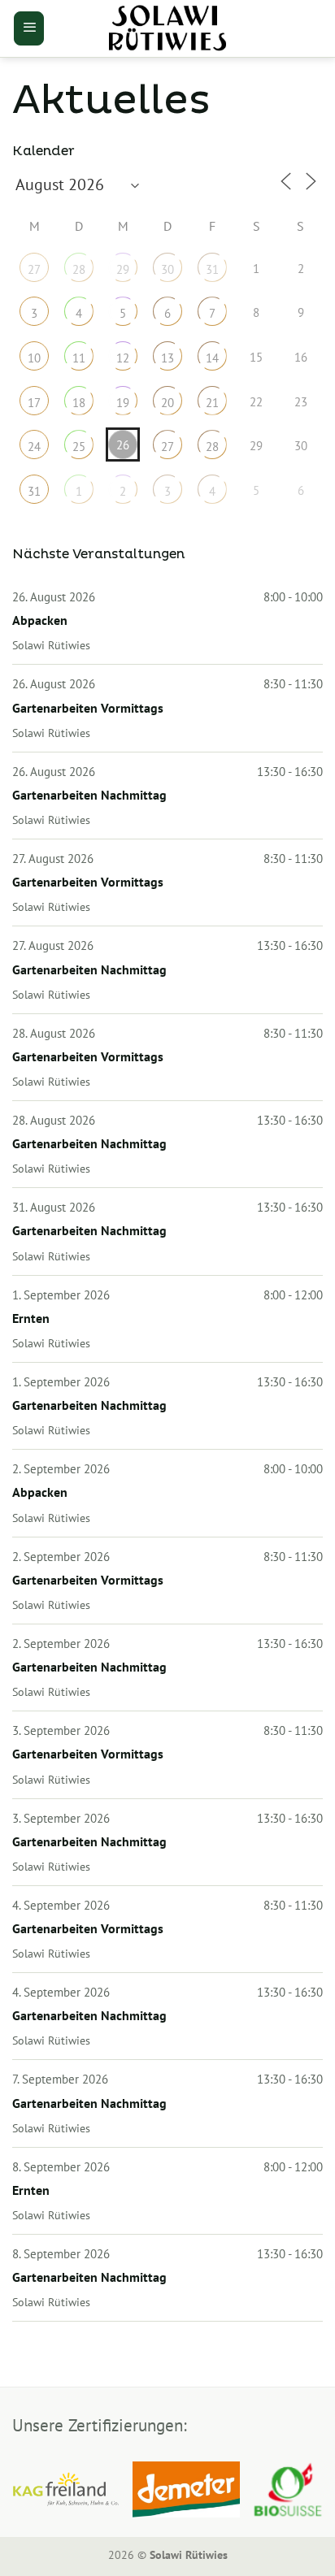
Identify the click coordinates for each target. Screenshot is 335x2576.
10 (34, 358)
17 (34, 403)
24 (34, 447)
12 (123, 358)
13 (167, 358)
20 (167, 403)
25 (79, 447)
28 (79, 269)
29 (123, 269)
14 (212, 358)
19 (123, 403)
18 (79, 403)
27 (34, 269)
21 (212, 403)
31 (212, 269)
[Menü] (29, 28)
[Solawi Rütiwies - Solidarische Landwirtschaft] (167, 28)
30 (167, 269)
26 (123, 445)
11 (79, 358)
